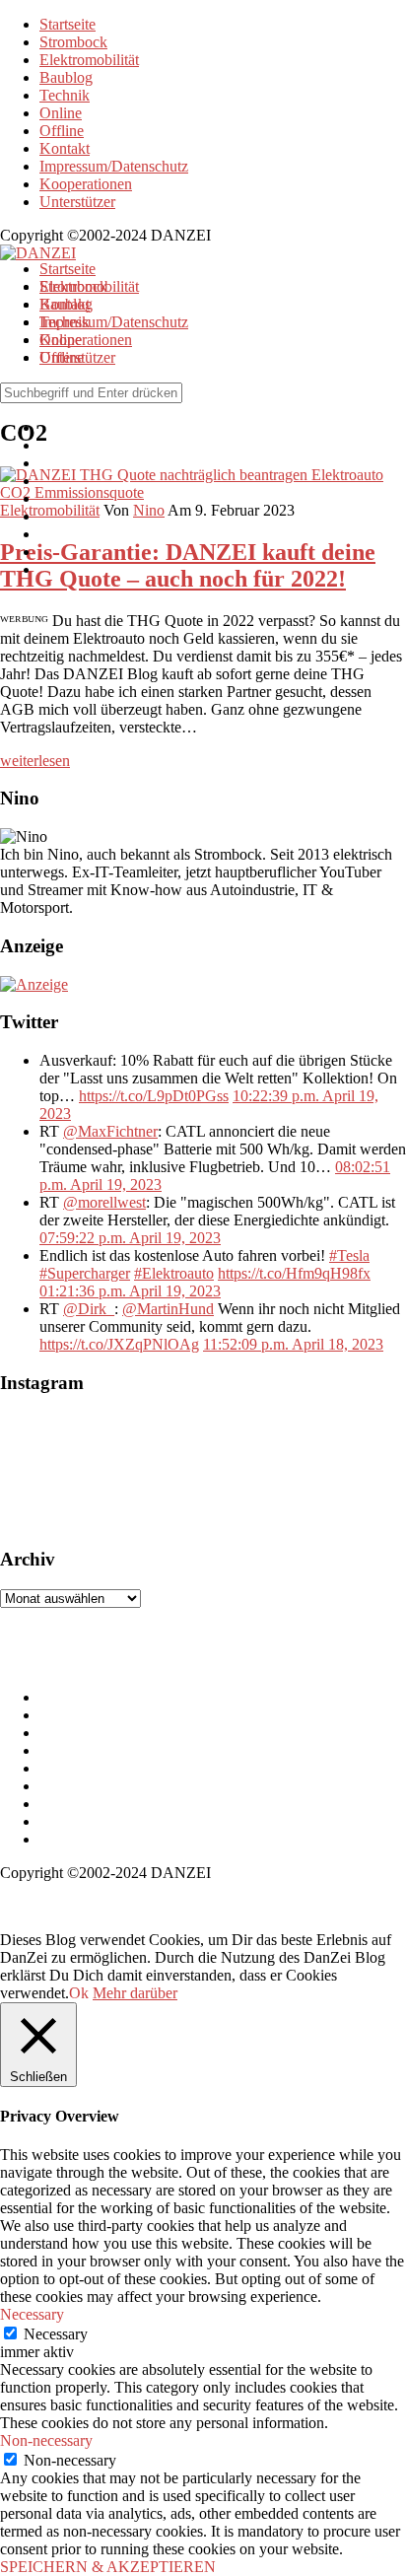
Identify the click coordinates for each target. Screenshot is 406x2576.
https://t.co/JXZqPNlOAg (119, 1344)
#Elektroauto (174, 1273)
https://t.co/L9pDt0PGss (154, 1096)
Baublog (66, 77)
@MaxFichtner (110, 1131)
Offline (62, 131)
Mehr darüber (135, 1993)
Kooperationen (86, 184)
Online (61, 113)
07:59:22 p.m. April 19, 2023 (130, 1238)
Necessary (56, 2334)
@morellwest (104, 1202)
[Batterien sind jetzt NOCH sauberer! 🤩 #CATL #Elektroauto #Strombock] (99, 1471)
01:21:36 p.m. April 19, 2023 (130, 1291)
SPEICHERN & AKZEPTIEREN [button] (108, 2567)
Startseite (68, 24)
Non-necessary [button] (46, 2440)
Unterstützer (77, 202)
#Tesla (349, 1255)
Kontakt (65, 148)
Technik (65, 95)
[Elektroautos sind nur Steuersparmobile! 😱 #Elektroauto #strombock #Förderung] (217, 1471)
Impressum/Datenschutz (114, 166)
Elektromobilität (89, 60)
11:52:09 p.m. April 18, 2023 (293, 1344)
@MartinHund (168, 1309)
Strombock (73, 42)
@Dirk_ (89, 1309)
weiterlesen (35, 761)
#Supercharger (85, 1273)
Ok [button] (79, 1993)
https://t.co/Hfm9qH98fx (294, 1273)
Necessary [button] (32, 2314)
